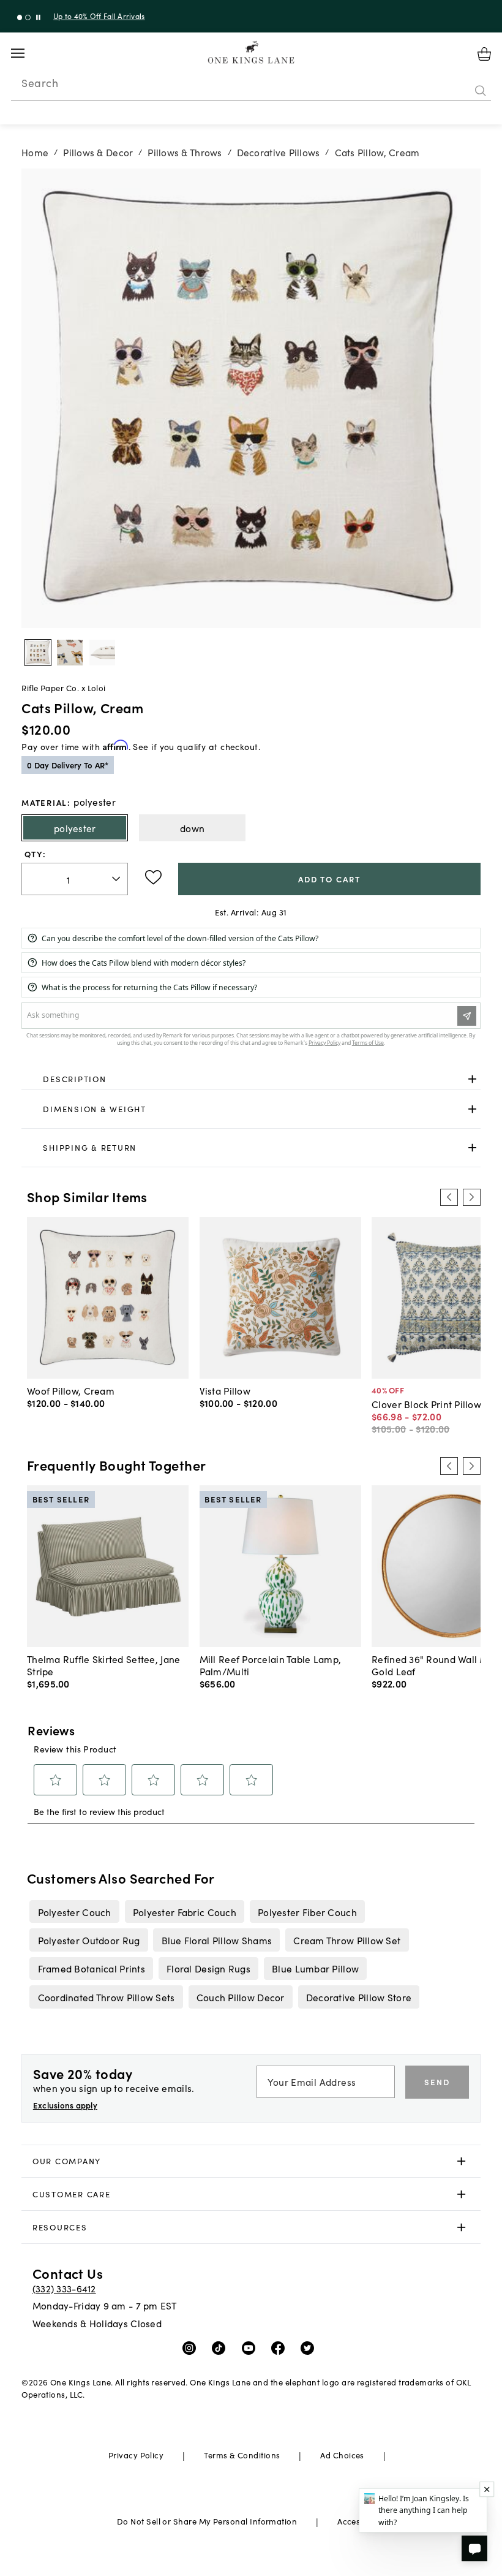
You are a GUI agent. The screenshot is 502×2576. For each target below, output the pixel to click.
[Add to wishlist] (153, 877)
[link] (251, 1079)
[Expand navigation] (27, 53)
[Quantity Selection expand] (117, 879)
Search (40, 83)
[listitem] (74, 1911)
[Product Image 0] (38, 653)
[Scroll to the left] (449, 1197)
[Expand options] (472, 1079)
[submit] (481, 91)
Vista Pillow (225, 1390)
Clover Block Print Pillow (426, 1404)
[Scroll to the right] (471, 1197)
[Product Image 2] (102, 653)
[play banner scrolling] (38, 17)
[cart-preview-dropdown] (484, 54)
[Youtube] (251, 2347)
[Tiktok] (221, 2347)
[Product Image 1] (70, 653)
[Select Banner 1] (28, 17)
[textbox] (75, 879)
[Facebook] (281, 2347)
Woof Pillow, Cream (71, 1390)
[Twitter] (310, 2347)
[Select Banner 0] (20, 17)
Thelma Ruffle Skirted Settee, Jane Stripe (103, 1665)
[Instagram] (192, 2347)
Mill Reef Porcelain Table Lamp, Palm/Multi (271, 1665)
